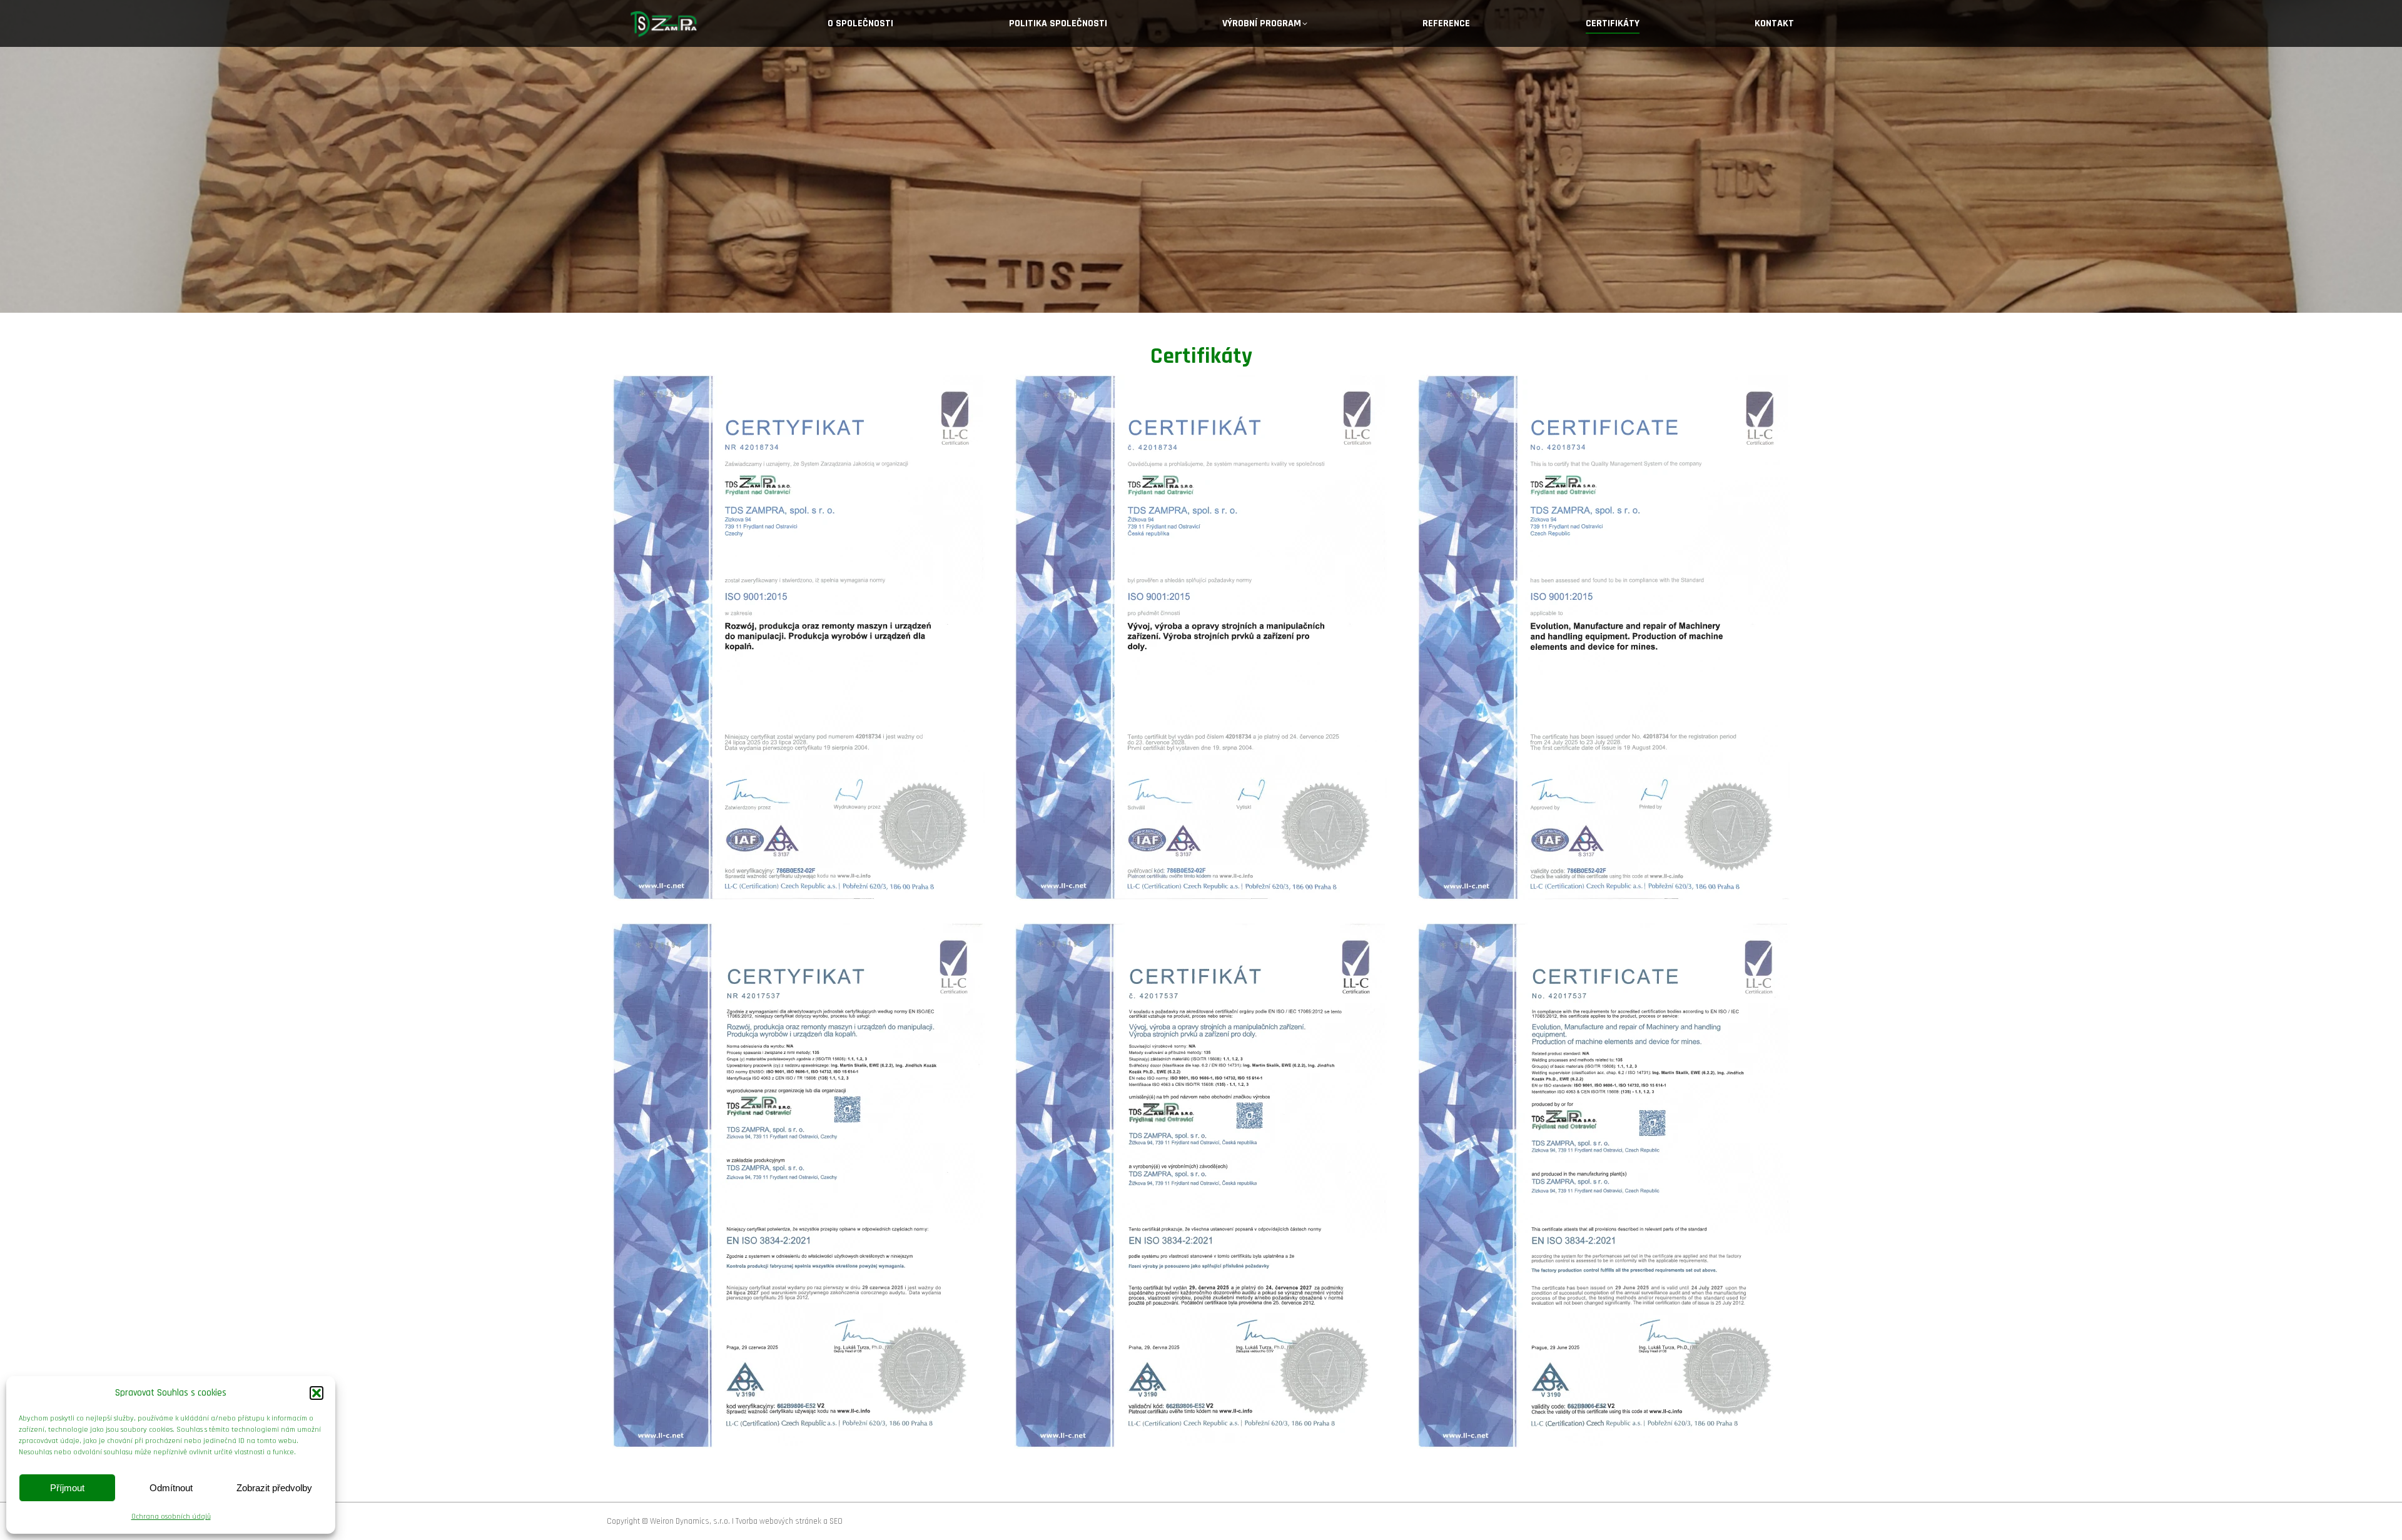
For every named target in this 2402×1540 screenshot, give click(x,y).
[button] (317, 1393)
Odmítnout (171, 1488)
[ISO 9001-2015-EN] (1604, 638)
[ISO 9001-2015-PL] (798, 638)
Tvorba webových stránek (778, 1521)
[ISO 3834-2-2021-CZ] (1201, 1186)
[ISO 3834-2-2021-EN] (1604, 1186)
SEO (836, 1521)
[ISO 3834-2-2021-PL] (798, 1186)
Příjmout (67, 1488)
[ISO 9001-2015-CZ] (1201, 638)
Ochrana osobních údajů (171, 1517)
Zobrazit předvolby (274, 1488)
